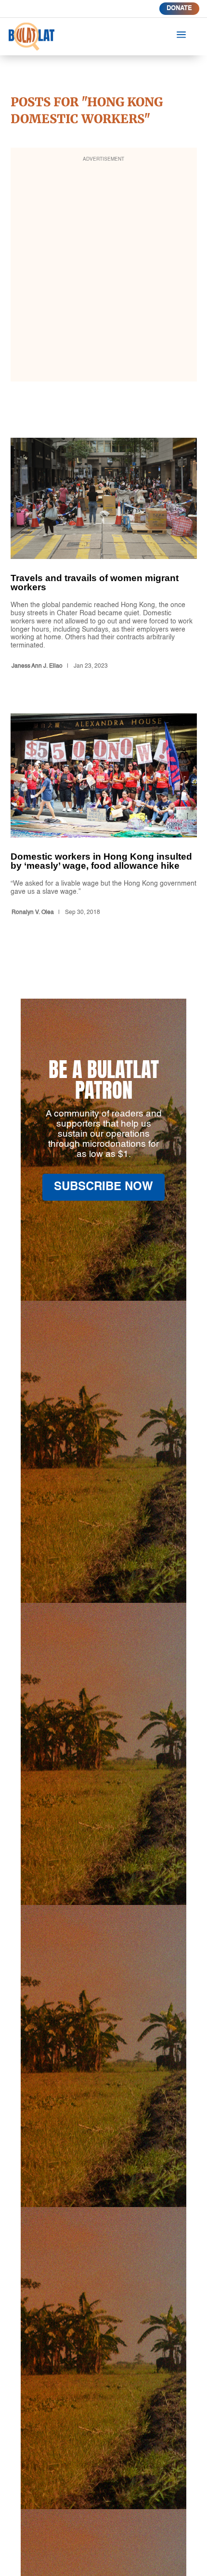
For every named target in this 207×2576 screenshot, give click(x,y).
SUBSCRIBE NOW (103, 1187)
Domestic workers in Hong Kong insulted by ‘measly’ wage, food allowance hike (104, 816)
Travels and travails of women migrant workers (104, 555)
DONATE (179, 8)
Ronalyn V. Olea (33, 913)
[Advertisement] (103, 271)
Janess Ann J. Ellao (37, 666)
